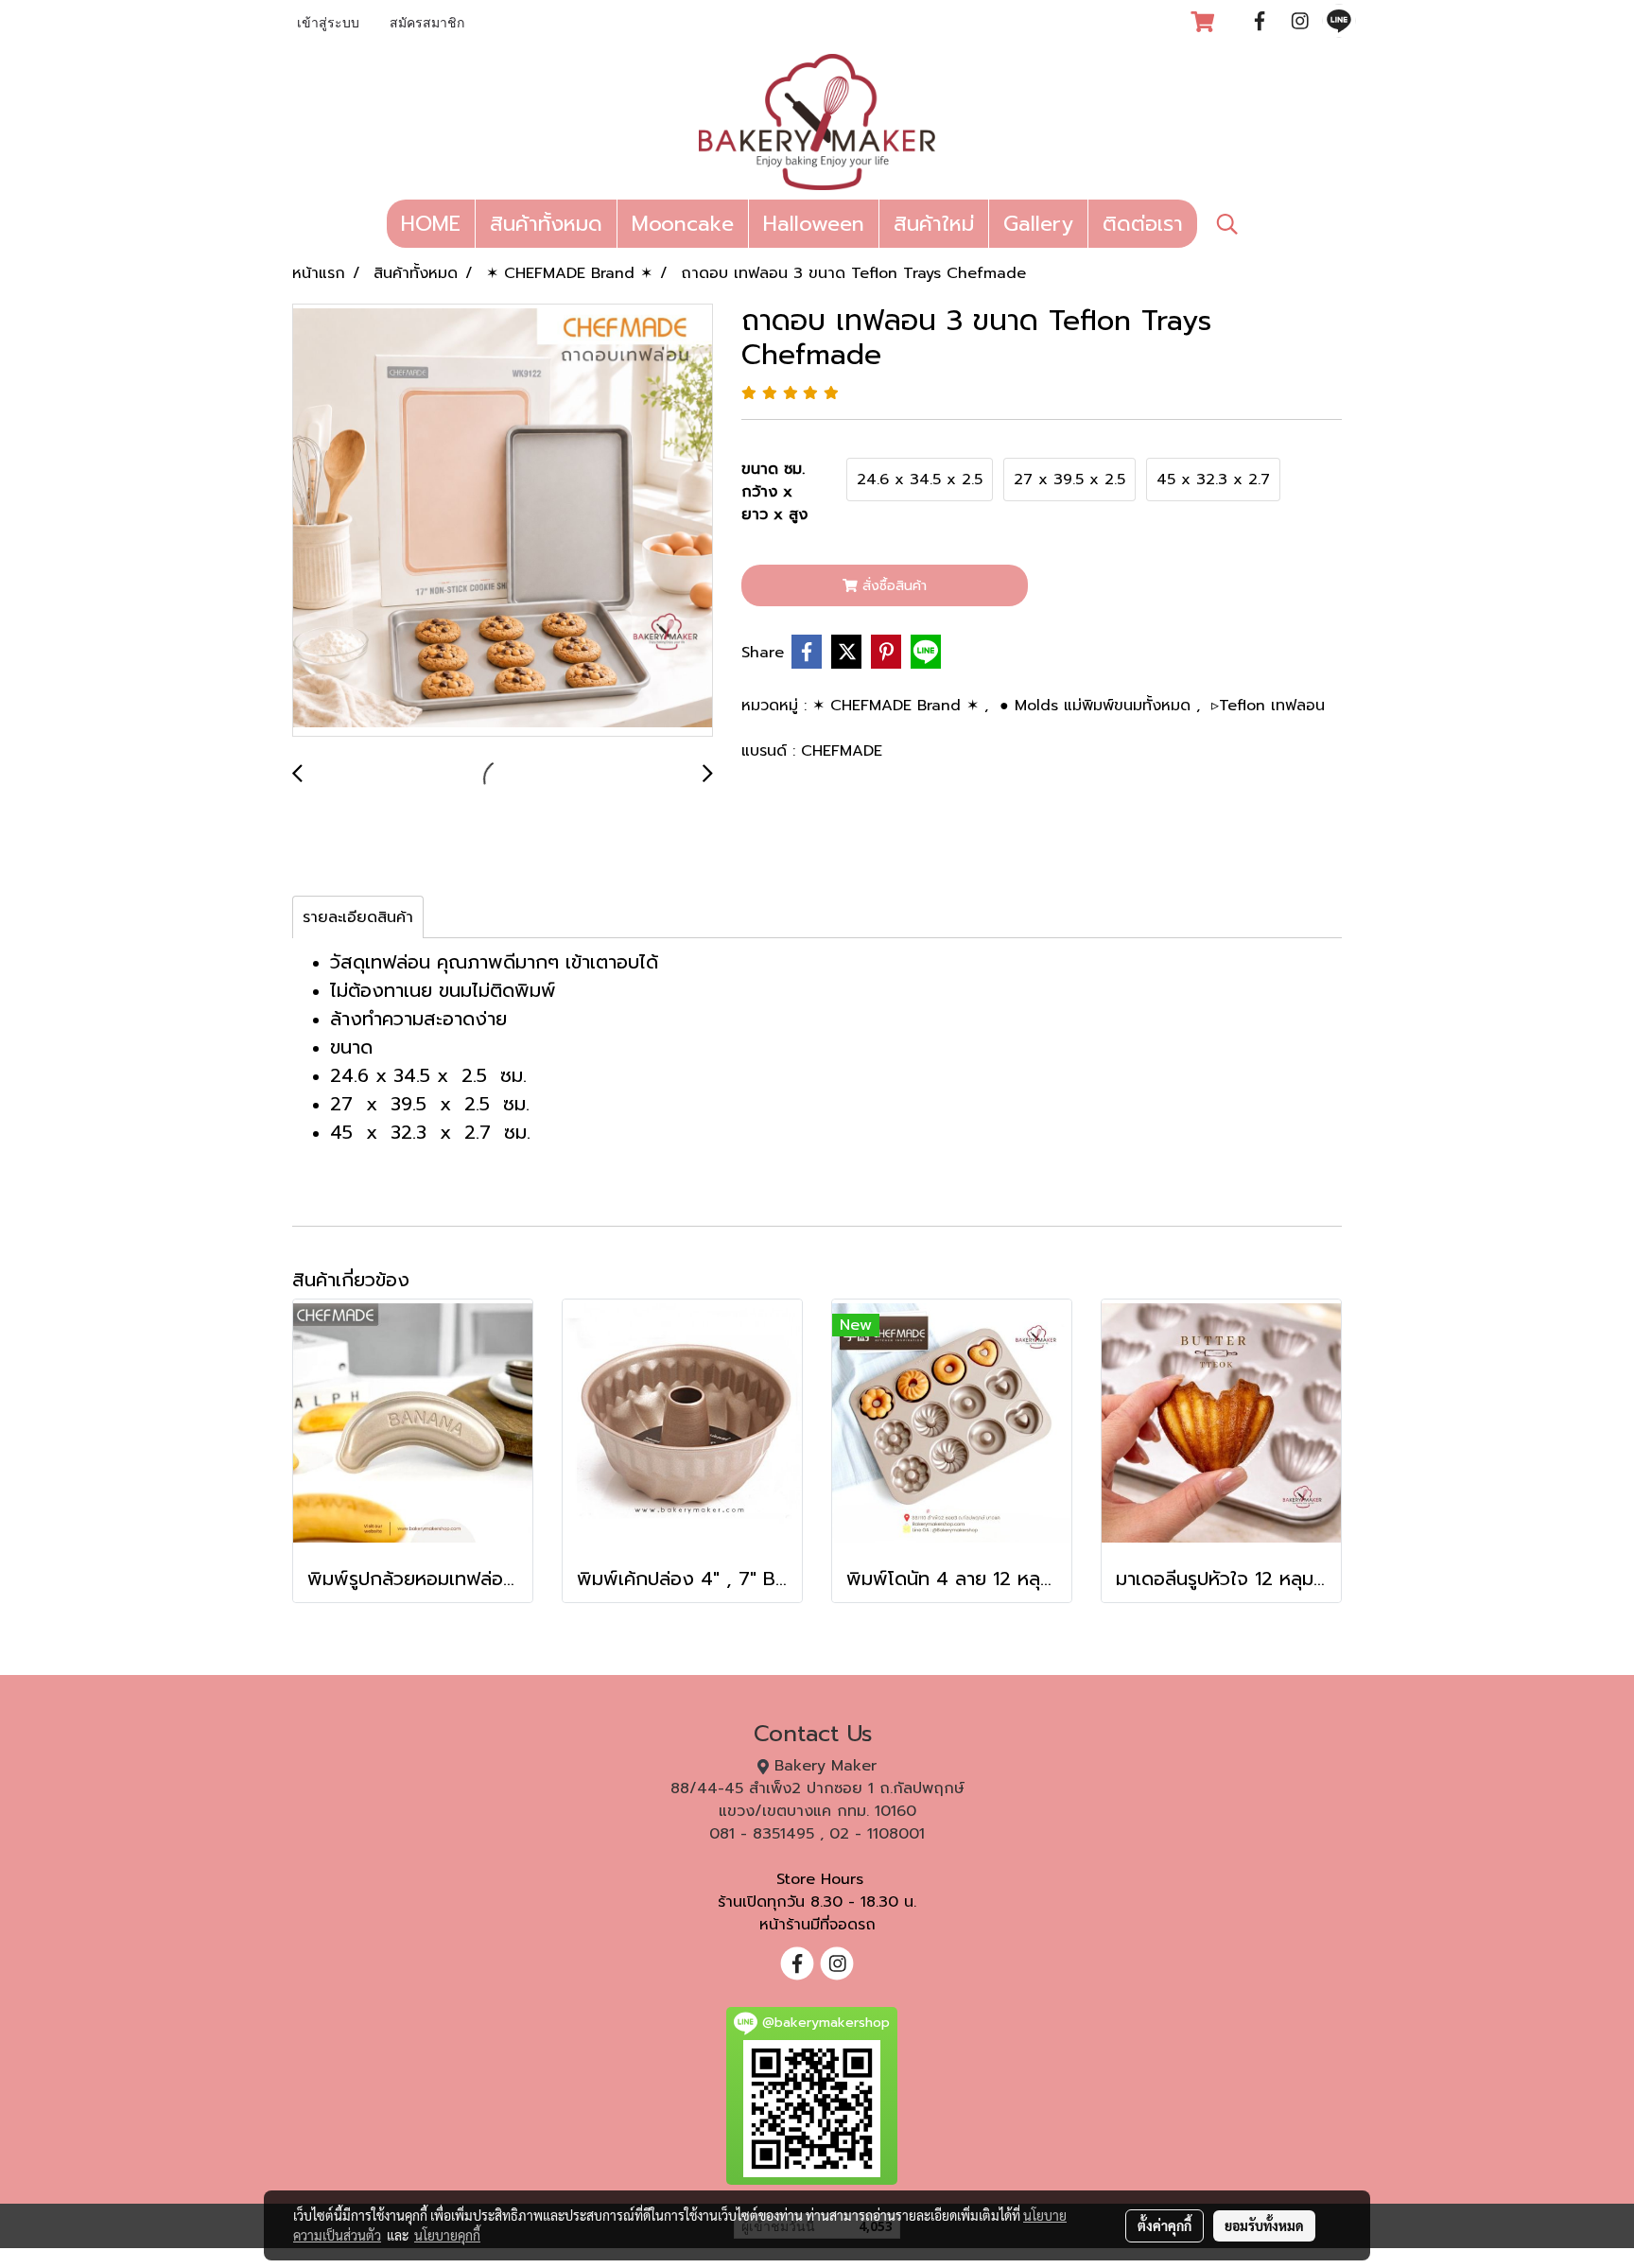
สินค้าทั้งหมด (546, 224)
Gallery (1038, 224)
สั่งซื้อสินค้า (892, 586)
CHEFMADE (842, 751)
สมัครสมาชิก (427, 24)
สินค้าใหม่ (934, 224)
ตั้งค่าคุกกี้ (1165, 2225)
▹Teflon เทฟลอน (1268, 706)
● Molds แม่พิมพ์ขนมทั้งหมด (1098, 706)
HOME (431, 224)
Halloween (814, 224)
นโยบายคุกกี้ (447, 2235)
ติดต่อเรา (1143, 224)
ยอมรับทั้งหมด (1264, 2225)
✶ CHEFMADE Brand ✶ (898, 706)
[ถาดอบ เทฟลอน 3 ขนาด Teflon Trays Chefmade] (503, 521)
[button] (1227, 224)
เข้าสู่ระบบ (328, 24)
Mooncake (683, 224)
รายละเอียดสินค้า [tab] (358, 917)
